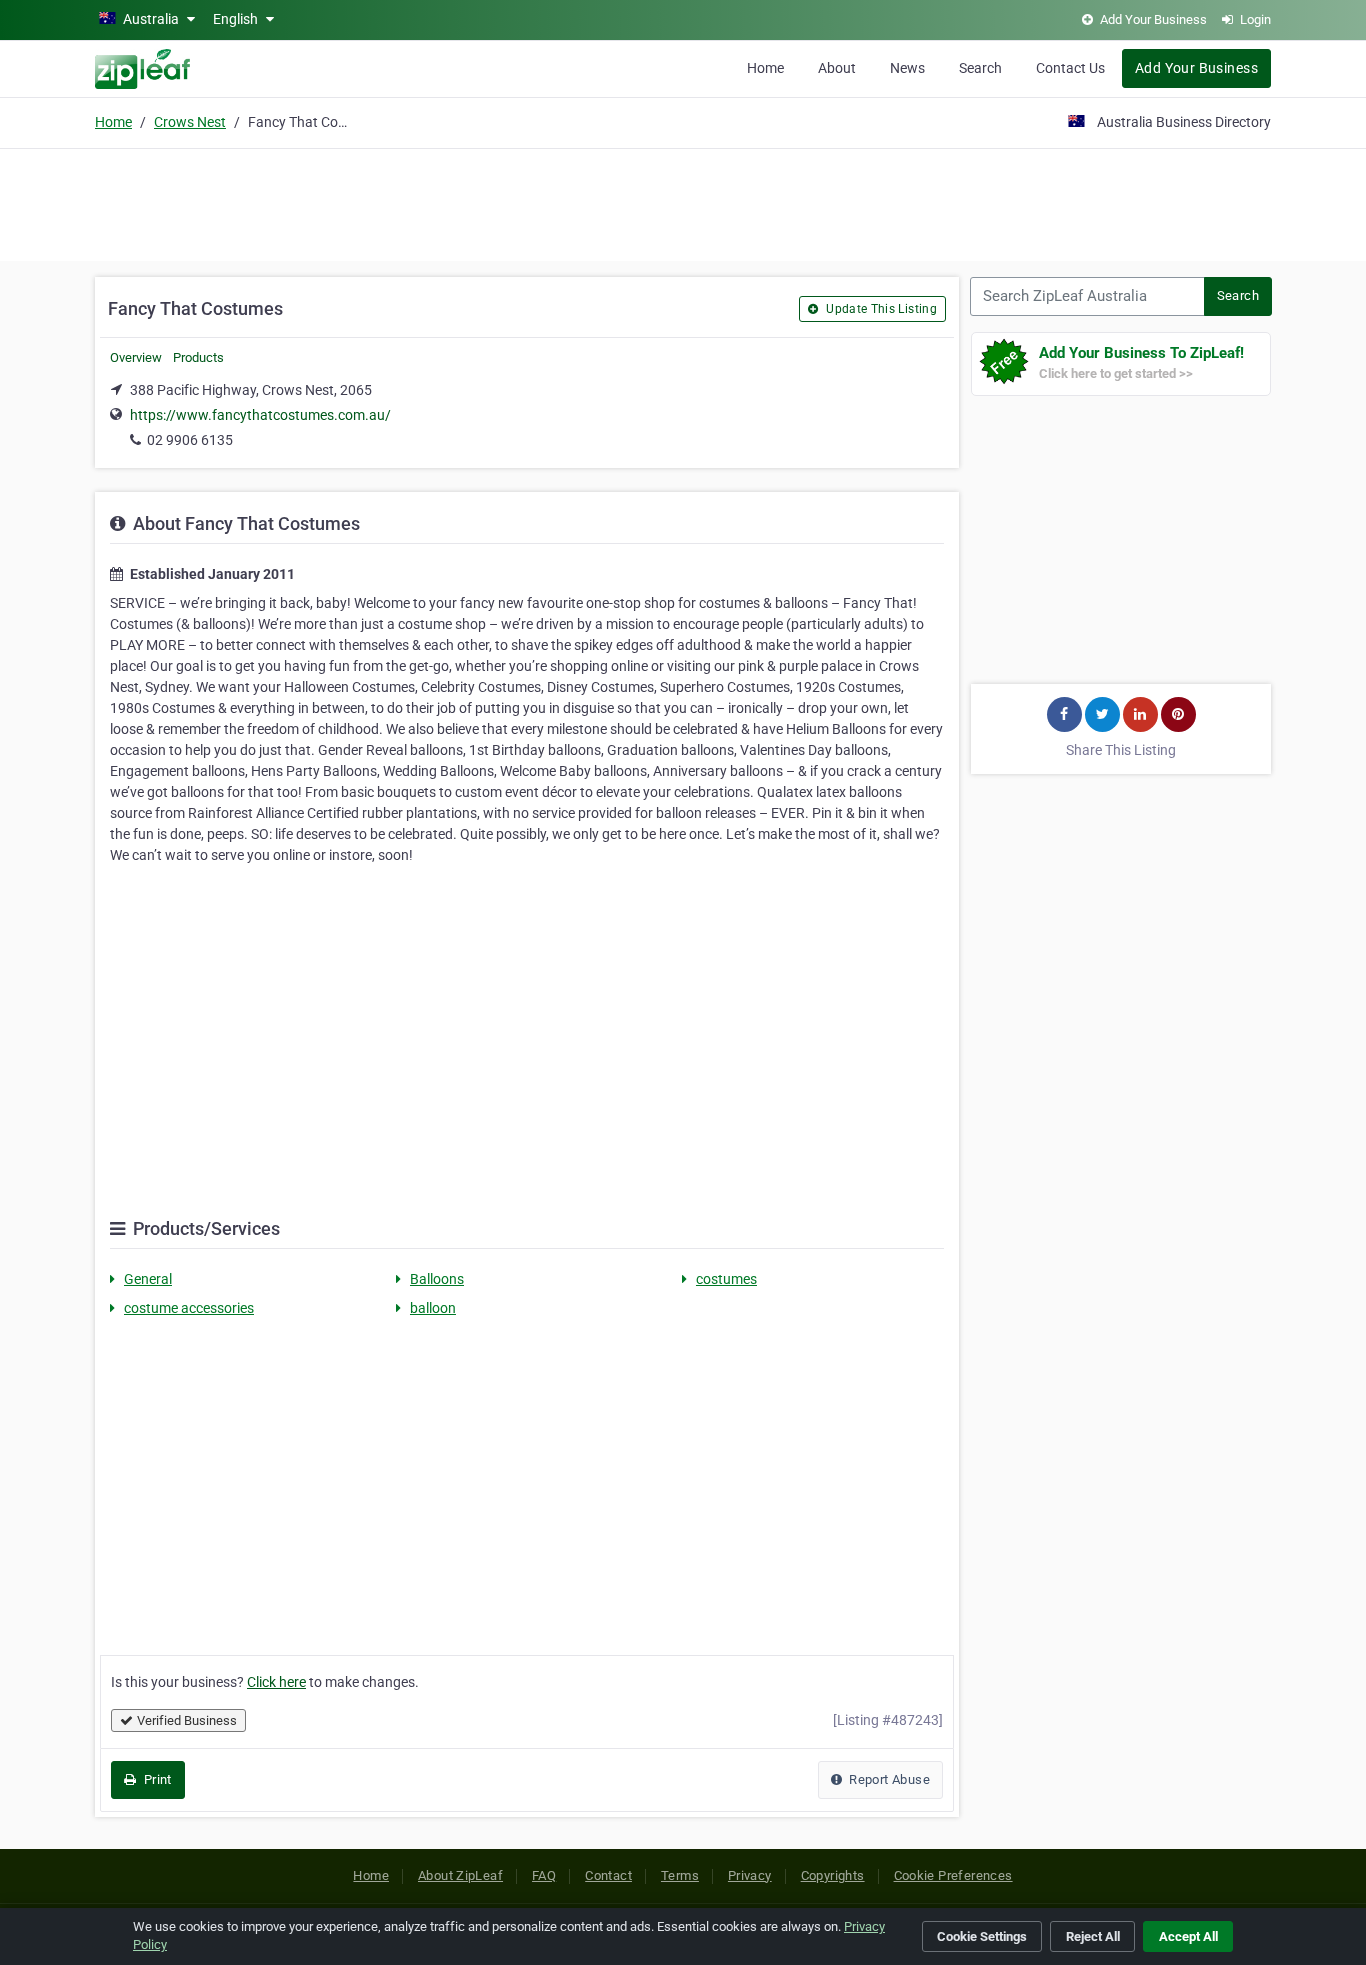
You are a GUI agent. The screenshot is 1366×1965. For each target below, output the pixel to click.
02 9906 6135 (190, 440)
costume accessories (189, 1308)
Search (980, 68)
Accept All (1188, 1936)
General (148, 1279)
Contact (608, 1875)
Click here (276, 1682)
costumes (726, 1279)
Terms (680, 1875)
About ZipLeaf (460, 1875)
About (837, 68)
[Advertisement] (683, 202)
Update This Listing (880, 309)
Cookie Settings (982, 1936)
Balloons (437, 1279)
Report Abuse (888, 1779)
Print (155, 1779)
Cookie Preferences (953, 1875)
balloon (433, 1308)
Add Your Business (1196, 68)
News (907, 68)
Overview (136, 357)
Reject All (1093, 1936)
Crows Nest (190, 122)
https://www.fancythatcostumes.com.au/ (260, 415)
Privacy (750, 1875)
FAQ (544, 1875)
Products (198, 357)
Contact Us (1070, 68)
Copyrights (833, 1875)
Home (765, 68)
